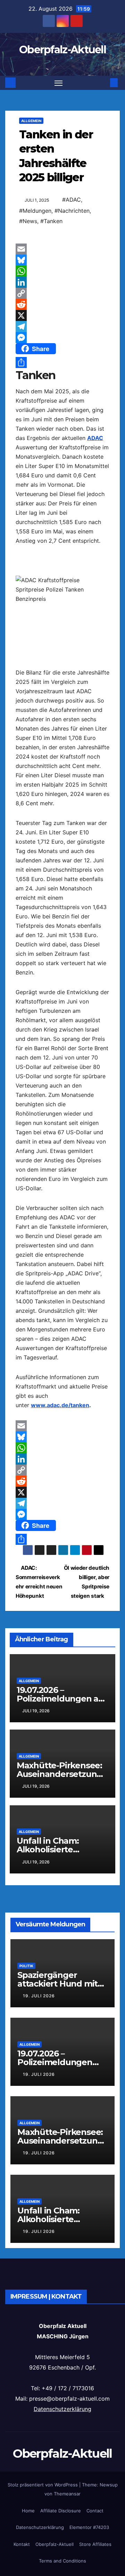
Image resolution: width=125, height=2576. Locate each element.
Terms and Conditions (62, 2561)
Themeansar (67, 2494)
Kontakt (22, 2544)
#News (28, 221)
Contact (95, 2511)
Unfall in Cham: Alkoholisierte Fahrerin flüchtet (52, 1849)
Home (28, 2511)
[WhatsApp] (62, 271)
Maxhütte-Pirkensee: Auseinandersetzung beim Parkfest (59, 1774)
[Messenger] (62, 338)
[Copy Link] (62, 293)
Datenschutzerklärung (62, 2409)
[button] (103, 83)
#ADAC (72, 200)
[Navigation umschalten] (59, 83)
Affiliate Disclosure (61, 2511)
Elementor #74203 (89, 2527)
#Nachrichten (72, 211)
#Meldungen (35, 211)
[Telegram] (62, 327)
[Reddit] (62, 304)
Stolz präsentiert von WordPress (43, 2485)
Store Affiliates (95, 2544)
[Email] (62, 249)
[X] (62, 315)
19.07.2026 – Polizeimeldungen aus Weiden (62, 1699)
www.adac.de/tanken (60, 1405)
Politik (26, 1966)
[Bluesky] (62, 260)
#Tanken (51, 221)
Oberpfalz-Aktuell (62, 50)
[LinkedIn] (62, 282)
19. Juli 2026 (39, 1996)
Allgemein (31, 121)
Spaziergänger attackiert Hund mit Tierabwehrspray (57, 1984)
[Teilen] (62, 363)
